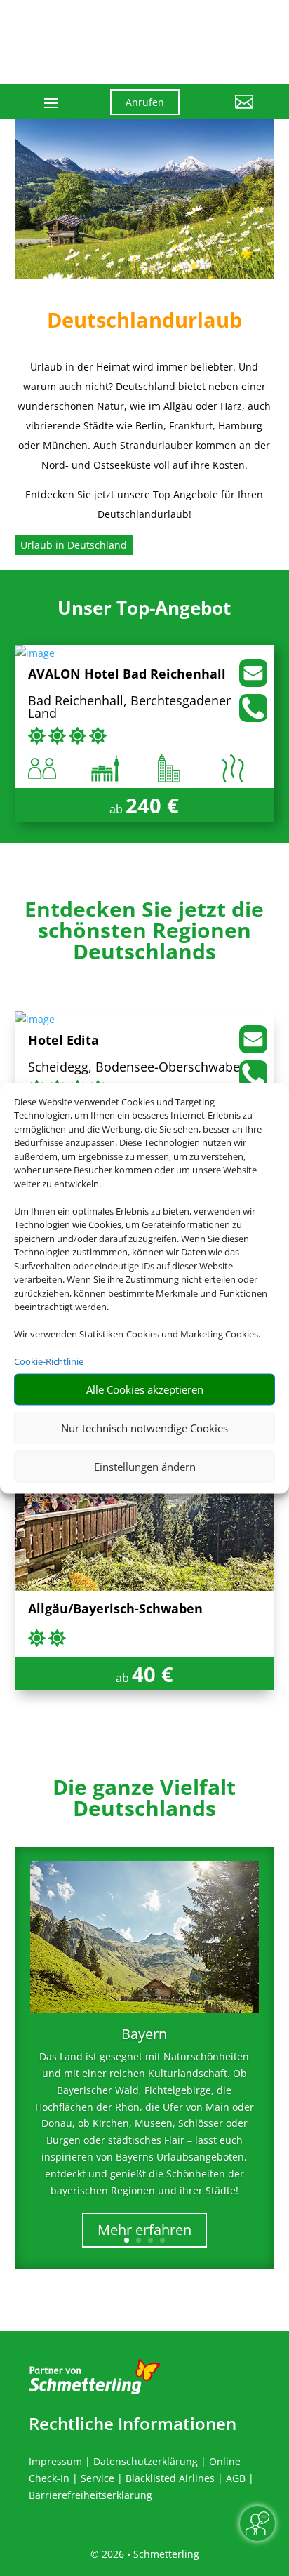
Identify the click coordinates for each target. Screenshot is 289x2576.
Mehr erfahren (144, 2230)
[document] (145, 934)
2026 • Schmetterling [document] (149, 2554)
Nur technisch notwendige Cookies (144, 1428)
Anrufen (145, 102)
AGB (236, 2478)
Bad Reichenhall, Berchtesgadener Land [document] (129, 708)
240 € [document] (152, 805)
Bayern (144, 2034)
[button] (227, 112)
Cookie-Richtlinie (49, 1361)
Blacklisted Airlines (170, 2478)
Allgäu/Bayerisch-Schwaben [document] (115, 1609)
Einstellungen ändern (145, 1467)
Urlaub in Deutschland (74, 545)
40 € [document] (153, 1674)
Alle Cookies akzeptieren (145, 1389)
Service (98, 2478)
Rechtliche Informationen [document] (133, 2424)
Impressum (55, 2461)
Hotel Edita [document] (63, 1041)
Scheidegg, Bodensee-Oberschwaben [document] (138, 1068)
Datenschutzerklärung (146, 2461)
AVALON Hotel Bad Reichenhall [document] (127, 675)
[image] (35, 653)
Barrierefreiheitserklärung (90, 2495)
